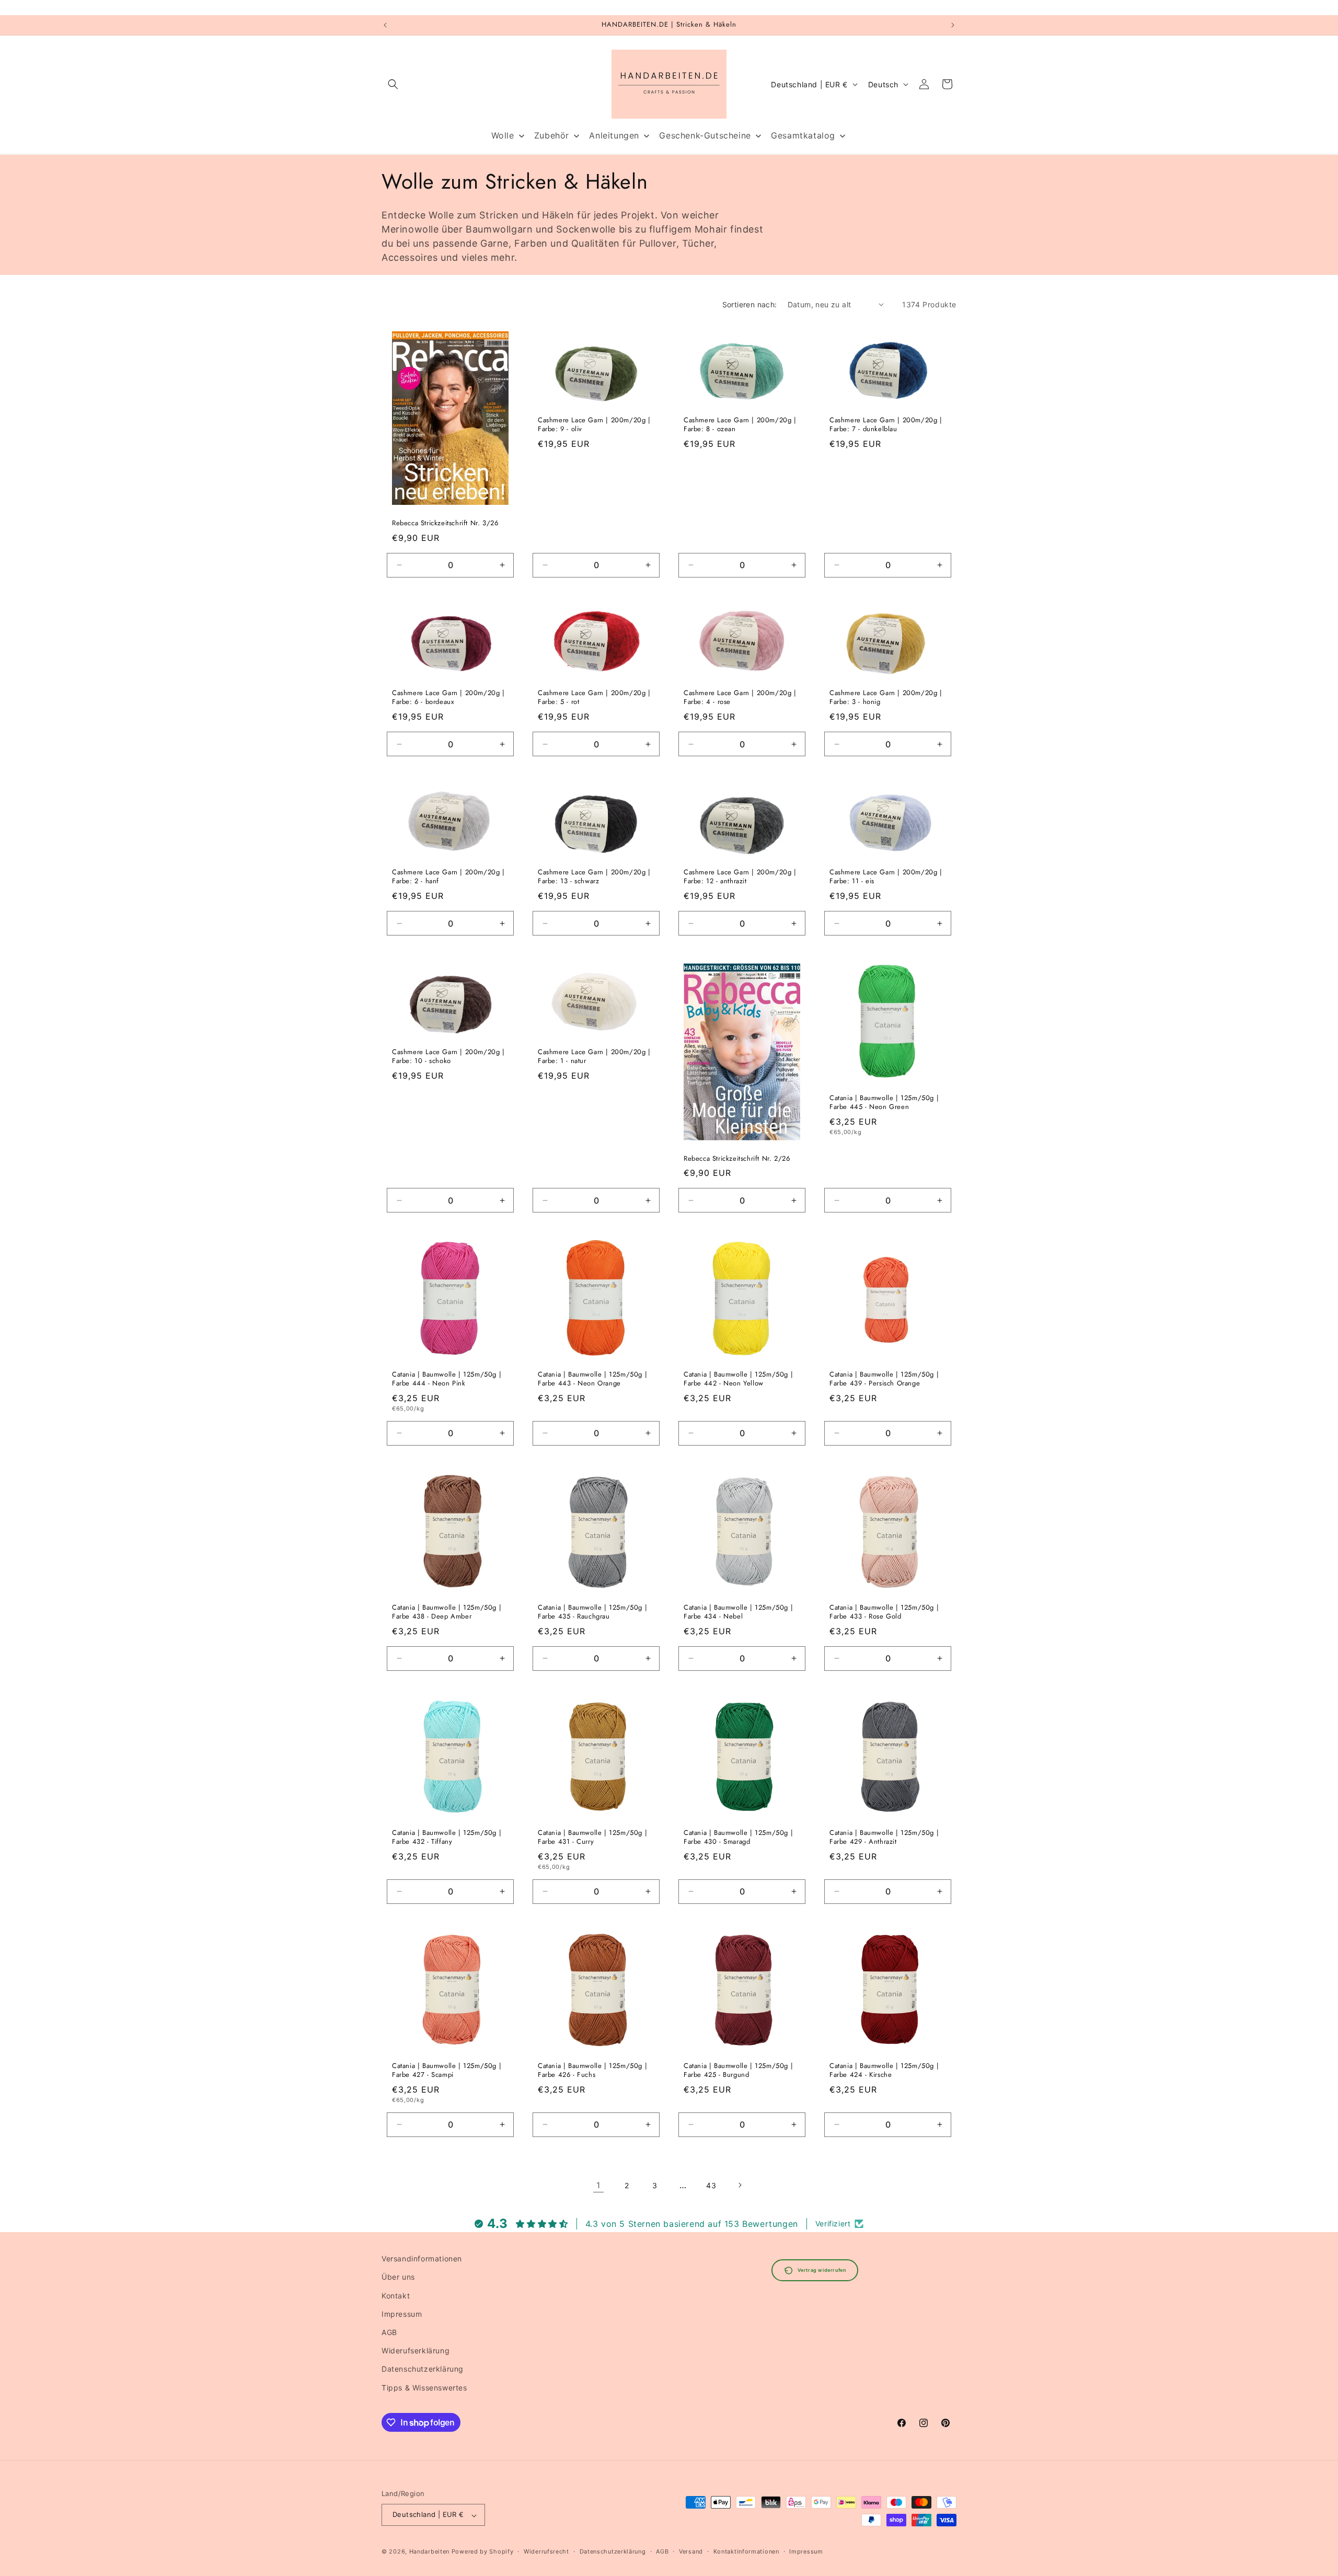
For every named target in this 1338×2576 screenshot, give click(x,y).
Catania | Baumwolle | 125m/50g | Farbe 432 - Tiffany (447, 1838)
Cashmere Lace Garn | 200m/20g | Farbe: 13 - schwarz (594, 877)
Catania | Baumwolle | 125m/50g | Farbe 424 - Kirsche (884, 2071)
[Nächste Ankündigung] (953, 25)
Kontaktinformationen (746, 2551)
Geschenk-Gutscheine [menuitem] (705, 135)
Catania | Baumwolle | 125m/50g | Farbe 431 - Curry (592, 1838)
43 (711, 2185)
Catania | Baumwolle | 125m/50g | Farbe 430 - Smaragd (738, 1838)
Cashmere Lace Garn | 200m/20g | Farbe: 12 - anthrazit (740, 877)
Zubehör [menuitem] (552, 135)
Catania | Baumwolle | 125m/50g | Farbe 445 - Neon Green (884, 1103)
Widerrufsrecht (546, 2551)
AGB (389, 2332)
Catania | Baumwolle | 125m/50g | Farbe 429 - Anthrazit (884, 1838)
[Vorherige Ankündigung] (385, 25)
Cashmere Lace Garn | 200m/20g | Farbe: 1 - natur (594, 1057)
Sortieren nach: (750, 304)
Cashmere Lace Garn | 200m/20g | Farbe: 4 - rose (740, 698)
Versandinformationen (422, 2259)
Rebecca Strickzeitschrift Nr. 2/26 (737, 1158)
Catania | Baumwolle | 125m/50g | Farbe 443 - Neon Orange (592, 1379)
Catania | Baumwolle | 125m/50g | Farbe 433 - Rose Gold (884, 1612)
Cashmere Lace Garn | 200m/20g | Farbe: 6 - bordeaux (448, 698)
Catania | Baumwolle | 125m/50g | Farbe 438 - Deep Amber (447, 1612)
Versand (691, 2551)
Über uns (398, 2277)
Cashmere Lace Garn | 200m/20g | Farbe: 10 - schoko (448, 1057)
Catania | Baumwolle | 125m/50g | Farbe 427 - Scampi (447, 2071)
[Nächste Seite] (740, 2185)
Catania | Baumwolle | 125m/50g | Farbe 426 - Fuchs (592, 2071)
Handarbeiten (429, 2552)
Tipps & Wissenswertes (424, 2387)
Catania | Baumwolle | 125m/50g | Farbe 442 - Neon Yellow (738, 1379)
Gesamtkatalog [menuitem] (803, 135)
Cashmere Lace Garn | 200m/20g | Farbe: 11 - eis (886, 877)
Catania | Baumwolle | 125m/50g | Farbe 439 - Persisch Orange (884, 1379)
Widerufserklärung (416, 2350)
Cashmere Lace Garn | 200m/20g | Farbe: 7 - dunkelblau (886, 425)
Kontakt (396, 2295)
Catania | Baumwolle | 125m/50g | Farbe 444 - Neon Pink (447, 1379)
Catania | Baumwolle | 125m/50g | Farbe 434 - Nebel (738, 1612)
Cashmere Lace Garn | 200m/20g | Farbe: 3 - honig (886, 698)
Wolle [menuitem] (503, 135)
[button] (393, 84)
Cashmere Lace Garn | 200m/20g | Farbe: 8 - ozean (740, 425)
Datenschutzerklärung (423, 2369)
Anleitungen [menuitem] (614, 135)
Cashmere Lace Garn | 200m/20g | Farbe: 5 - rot (594, 698)
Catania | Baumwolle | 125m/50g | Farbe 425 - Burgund (738, 2071)
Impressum (402, 2313)
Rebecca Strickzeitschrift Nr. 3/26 (445, 523)
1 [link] (598, 2185)
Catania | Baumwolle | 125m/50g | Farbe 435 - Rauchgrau (592, 1612)
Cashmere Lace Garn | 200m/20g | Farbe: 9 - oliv (594, 425)
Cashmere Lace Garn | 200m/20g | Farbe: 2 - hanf (448, 877)
